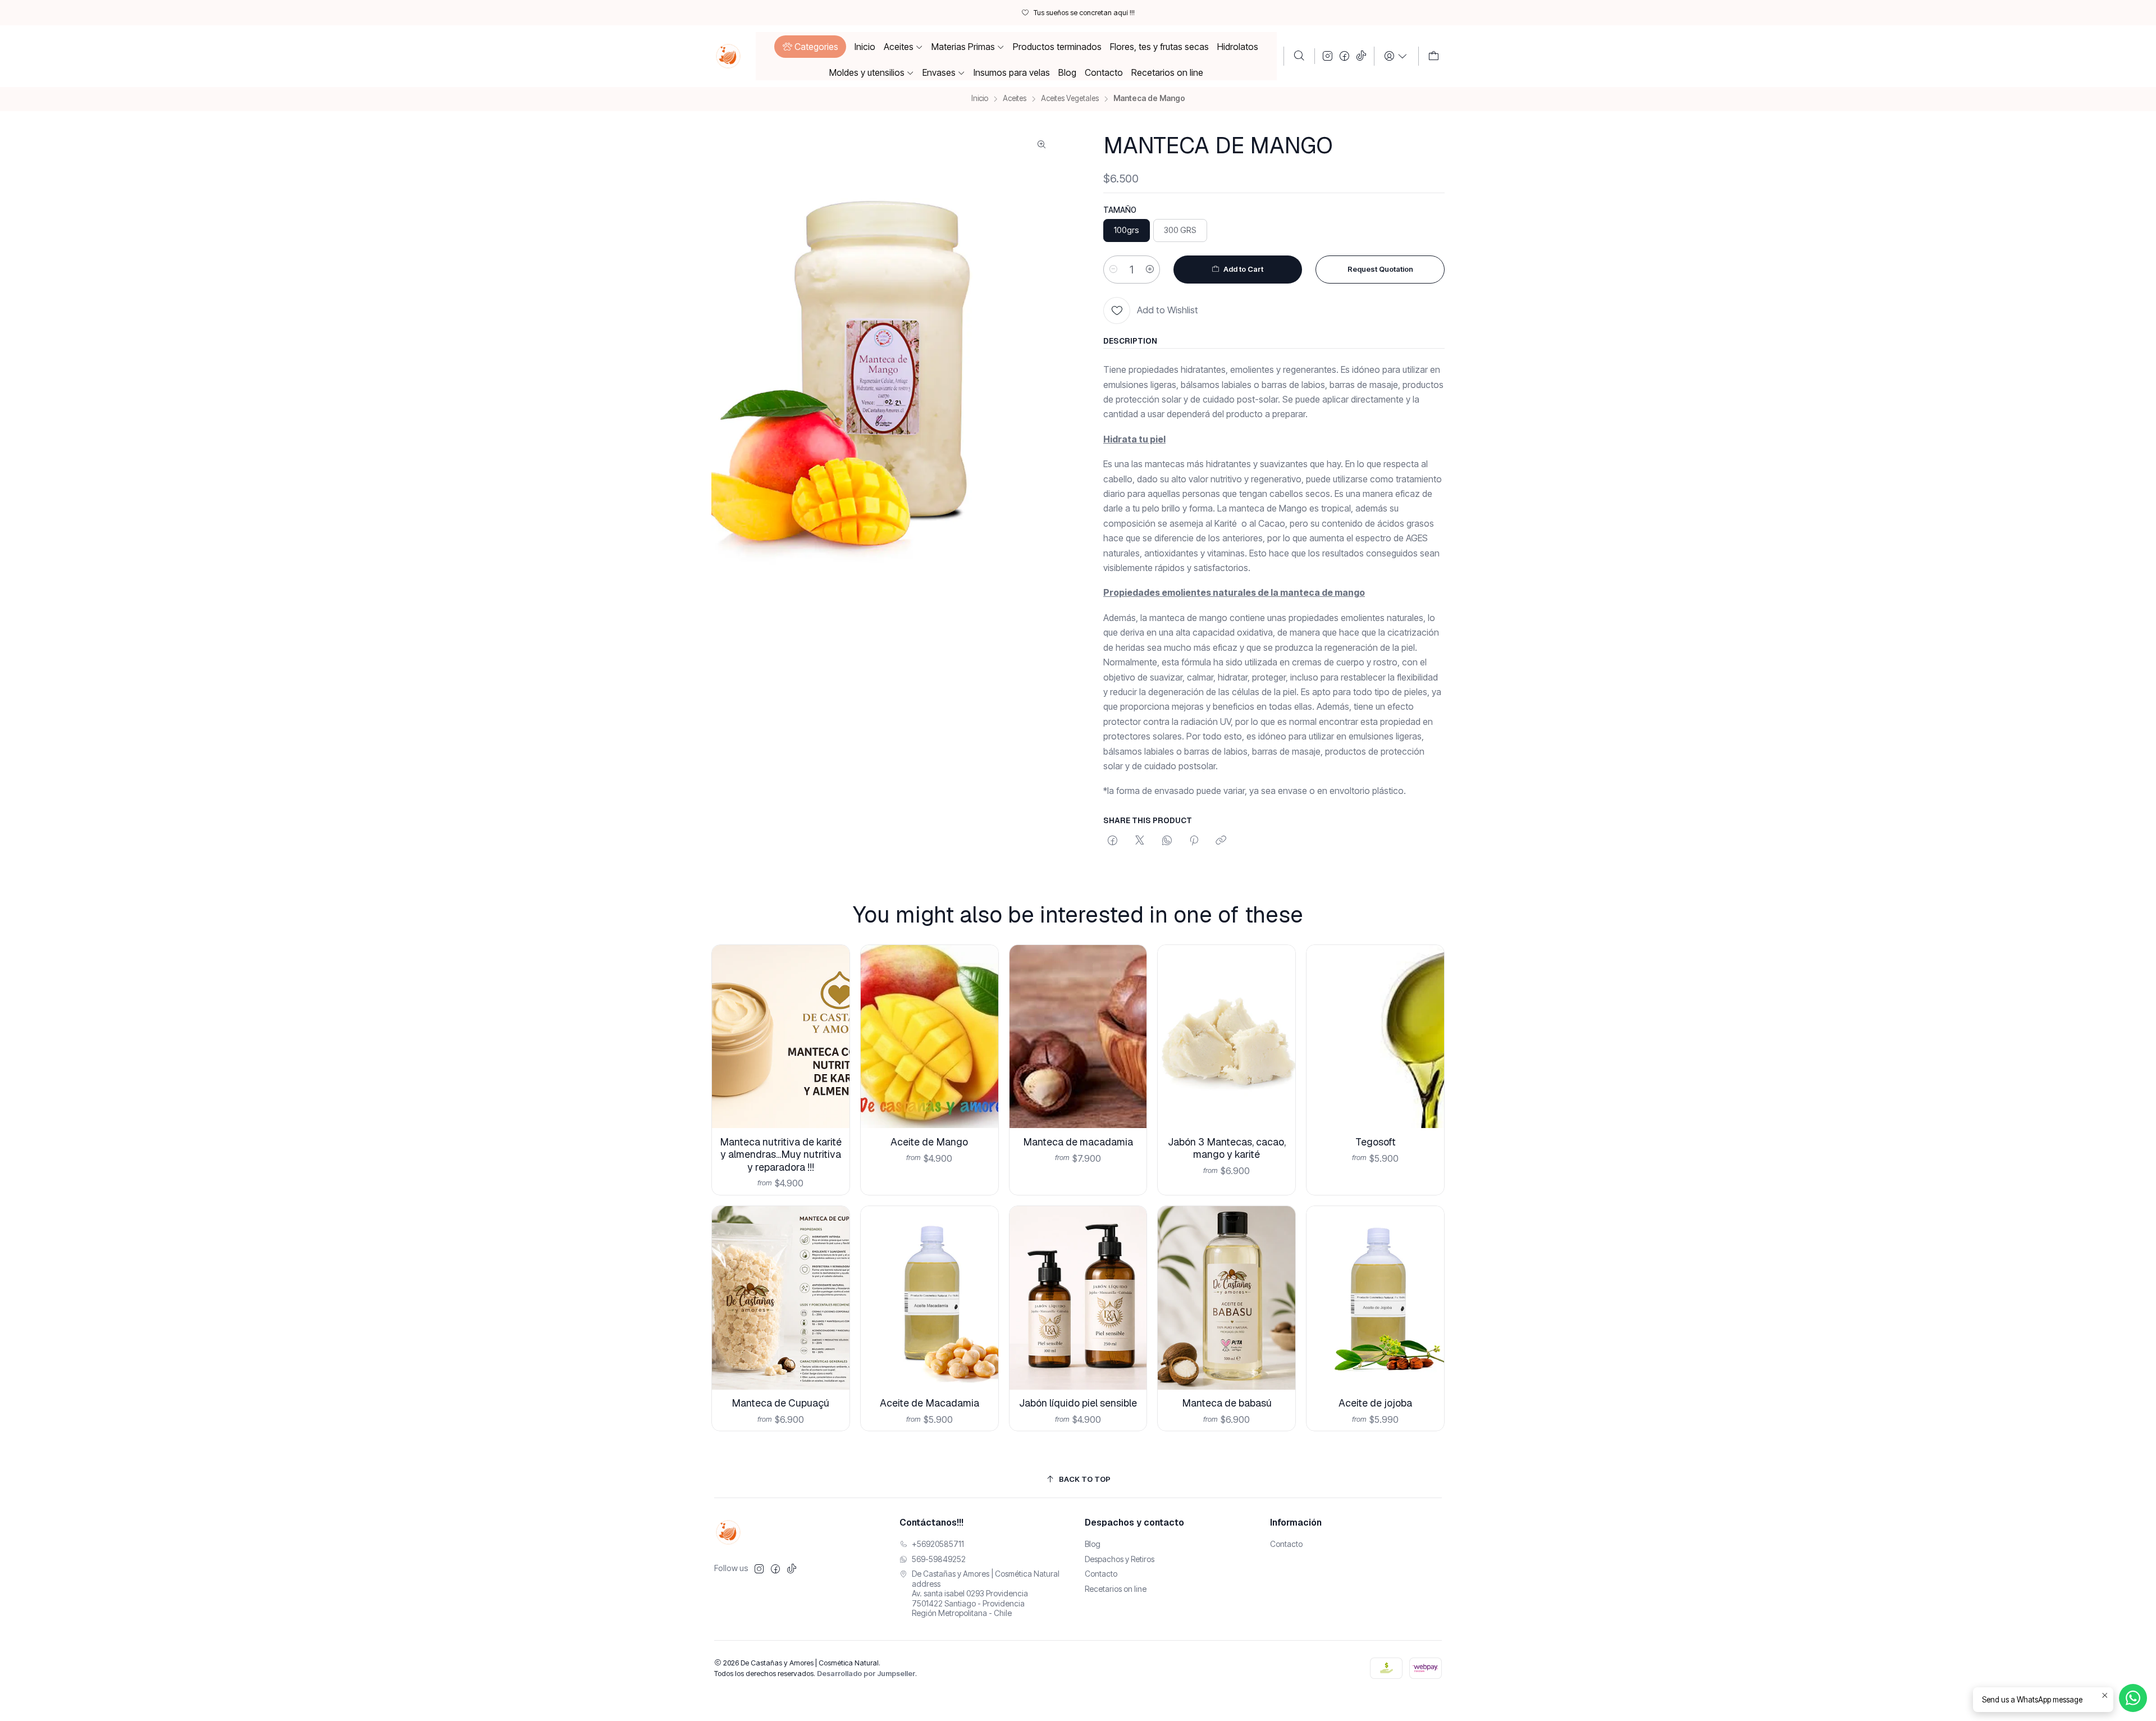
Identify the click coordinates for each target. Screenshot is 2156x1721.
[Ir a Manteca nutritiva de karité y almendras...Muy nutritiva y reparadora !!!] (781, 1037)
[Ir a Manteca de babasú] (1227, 1298)
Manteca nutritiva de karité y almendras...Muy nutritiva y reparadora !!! (781, 1154)
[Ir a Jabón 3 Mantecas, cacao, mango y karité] (1227, 1037)
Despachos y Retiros (1120, 1559)
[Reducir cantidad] (1113, 270)
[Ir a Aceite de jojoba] (1375, 1298)
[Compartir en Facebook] (1113, 841)
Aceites (1015, 99)
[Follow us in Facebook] (1344, 56)
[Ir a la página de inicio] (728, 56)
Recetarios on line (1116, 1589)
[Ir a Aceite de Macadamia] (929, 1298)
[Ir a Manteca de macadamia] (1078, 1037)
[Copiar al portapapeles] (1221, 841)
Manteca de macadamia (1078, 1142)
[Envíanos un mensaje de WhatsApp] (2133, 1698)
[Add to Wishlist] (832, 1022)
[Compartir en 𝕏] (1140, 841)
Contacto (1101, 1574)
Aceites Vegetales (1070, 99)
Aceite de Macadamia (929, 1403)
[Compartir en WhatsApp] (1167, 841)
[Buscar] (1299, 56)
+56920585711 (938, 1544)
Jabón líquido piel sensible (1078, 1403)
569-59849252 (939, 1559)
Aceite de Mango (929, 1142)
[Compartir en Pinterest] (1194, 841)
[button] (810, 47)
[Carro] (1434, 56)
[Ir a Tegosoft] (1375, 1037)
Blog (1093, 1544)
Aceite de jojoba (1375, 1403)
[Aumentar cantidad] (1150, 270)
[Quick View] (832, 1051)
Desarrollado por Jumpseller (866, 1674)
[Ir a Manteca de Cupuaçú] (781, 1298)
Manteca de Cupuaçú (780, 1403)
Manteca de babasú (1227, 1403)
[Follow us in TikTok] (1361, 56)
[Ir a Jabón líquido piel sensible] (1078, 1298)
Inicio (980, 99)
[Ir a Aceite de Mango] (929, 1037)
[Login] (1396, 56)
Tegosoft (1376, 1142)
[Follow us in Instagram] (1328, 56)
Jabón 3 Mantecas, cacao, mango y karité (1227, 1148)
